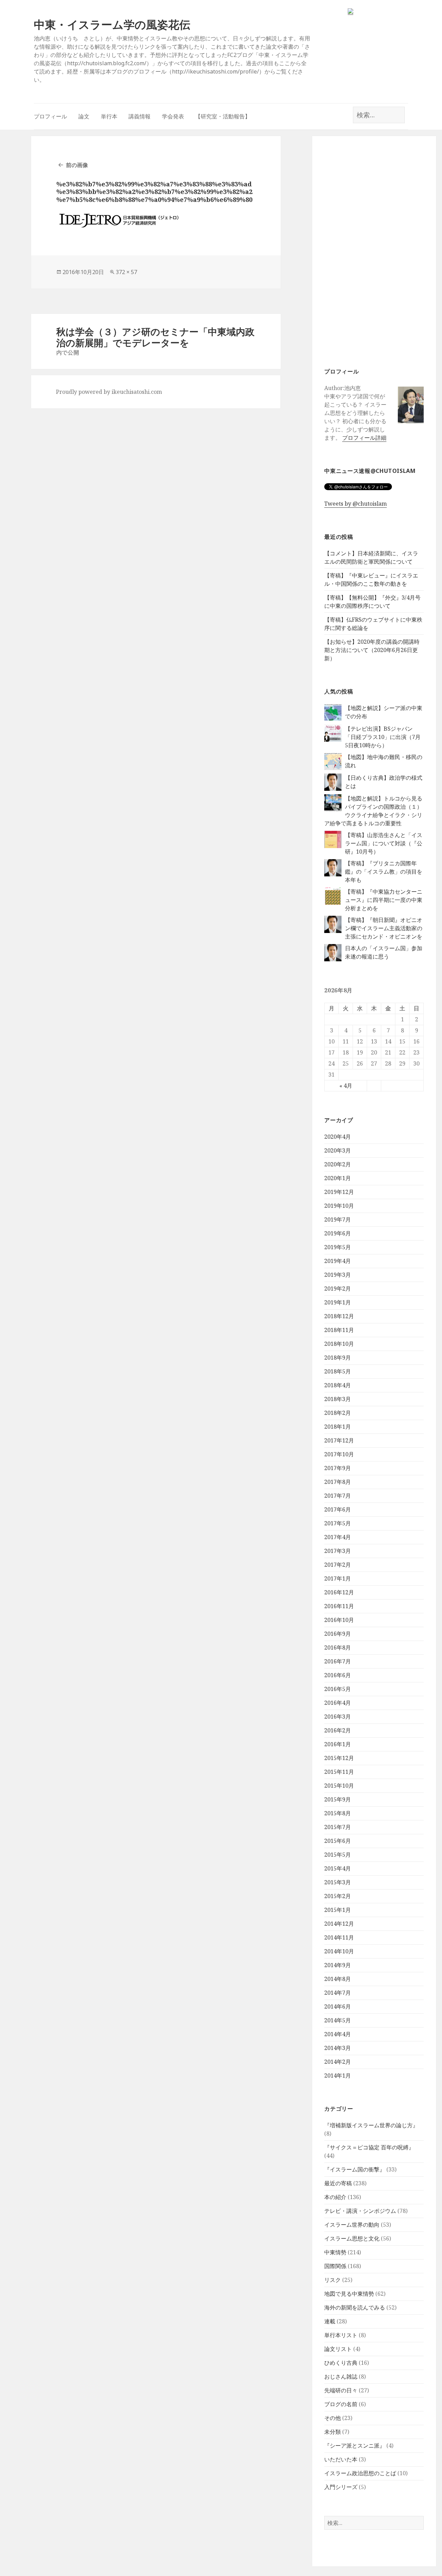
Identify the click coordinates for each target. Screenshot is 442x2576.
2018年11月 (339, 1330)
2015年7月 (338, 1827)
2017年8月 (338, 1482)
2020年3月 (338, 1150)
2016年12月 (339, 1592)
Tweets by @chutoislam (355, 504)
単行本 (109, 116)
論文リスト (338, 2349)
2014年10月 (339, 1951)
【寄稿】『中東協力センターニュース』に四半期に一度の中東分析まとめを (384, 900)
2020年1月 (338, 1178)
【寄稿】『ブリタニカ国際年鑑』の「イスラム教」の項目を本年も (384, 872)
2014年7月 (338, 1993)
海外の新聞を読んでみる (355, 2307)
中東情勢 (335, 2252)
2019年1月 (338, 1302)
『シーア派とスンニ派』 (355, 2446)
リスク (333, 2280)
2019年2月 (338, 1289)
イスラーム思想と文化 (352, 2238)
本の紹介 (335, 2197)
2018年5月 (338, 1371)
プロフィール (50, 116)
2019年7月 (338, 1219)
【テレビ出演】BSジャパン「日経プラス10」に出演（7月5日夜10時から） (383, 737)
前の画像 (77, 165)
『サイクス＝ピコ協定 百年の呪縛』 (369, 2147)
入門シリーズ (341, 2487)
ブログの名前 (341, 2404)
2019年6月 (338, 1233)
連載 (330, 2321)
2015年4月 (338, 1868)
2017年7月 (338, 1496)
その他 (333, 2418)
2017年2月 (338, 1565)
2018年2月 (338, 1413)
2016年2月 (338, 1730)
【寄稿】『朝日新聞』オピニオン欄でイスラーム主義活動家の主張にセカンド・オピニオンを (384, 928)
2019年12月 (339, 1192)
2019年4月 (338, 1261)
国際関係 (335, 2266)
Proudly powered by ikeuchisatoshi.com (109, 392)
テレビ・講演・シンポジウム (360, 2211)
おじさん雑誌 (341, 2376)
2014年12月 (339, 1924)
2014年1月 (338, 2076)
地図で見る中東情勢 (349, 2294)
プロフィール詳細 (364, 438)
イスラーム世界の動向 (352, 2225)
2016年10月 (339, 1620)
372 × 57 (126, 272)
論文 (84, 116)
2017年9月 (338, 1468)
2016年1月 (338, 1744)
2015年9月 (338, 1799)
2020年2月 (338, 1164)
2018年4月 (338, 1385)
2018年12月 (339, 1316)
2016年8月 (338, 1647)
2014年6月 (338, 2006)
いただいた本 (341, 2459)
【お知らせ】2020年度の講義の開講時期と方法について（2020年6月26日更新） (372, 650)
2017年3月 (338, 1551)
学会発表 (173, 116)
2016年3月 (338, 1717)
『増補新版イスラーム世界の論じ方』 (371, 2125)
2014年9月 (338, 1965)
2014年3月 (338, 2048)
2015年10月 (339, 1786)
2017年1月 (338, 1578)
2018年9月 (338, 1358)
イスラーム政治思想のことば (360, 2473)
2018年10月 (339, 1344)
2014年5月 (338, 2020)
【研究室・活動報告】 (223, 116)
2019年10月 (339, 1206)
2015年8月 (338, 1813)
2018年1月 (338, 1427)
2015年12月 (339, 1758)
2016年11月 (339, 1606)
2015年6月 (338, 1841)
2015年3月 (338, 1882)
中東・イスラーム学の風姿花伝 (112, 24)
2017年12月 (339, 1440)
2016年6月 (338, 1675)
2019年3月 (338, 1275)
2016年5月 (338, 1689)
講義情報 (140, 116)
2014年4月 (338, 2034)
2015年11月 (339, 1772)
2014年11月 (339, 1937)
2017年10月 (339, 1454)
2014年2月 (338, 2062)
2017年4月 (338, 1537)
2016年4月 (338, 1703)
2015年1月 (338, 1910)
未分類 (333, 2432)
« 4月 (346, 1086)
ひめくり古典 (341, 2363)
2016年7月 (338, 1661)
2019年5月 (338, 1247)
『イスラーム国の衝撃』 (355, 2169)
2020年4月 (338, 1137)
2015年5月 (338, 1855)
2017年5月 (338, 1523)
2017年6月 (338, 1509)
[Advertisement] (374, 251)
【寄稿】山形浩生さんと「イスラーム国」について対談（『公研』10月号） (384, 843)
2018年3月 (338, 1399)
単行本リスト (341, 2335)
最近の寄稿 (338, 2183)
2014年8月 (338, 1979)
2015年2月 (338, 1896)
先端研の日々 (341, 2390)
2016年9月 (338, 1634)
